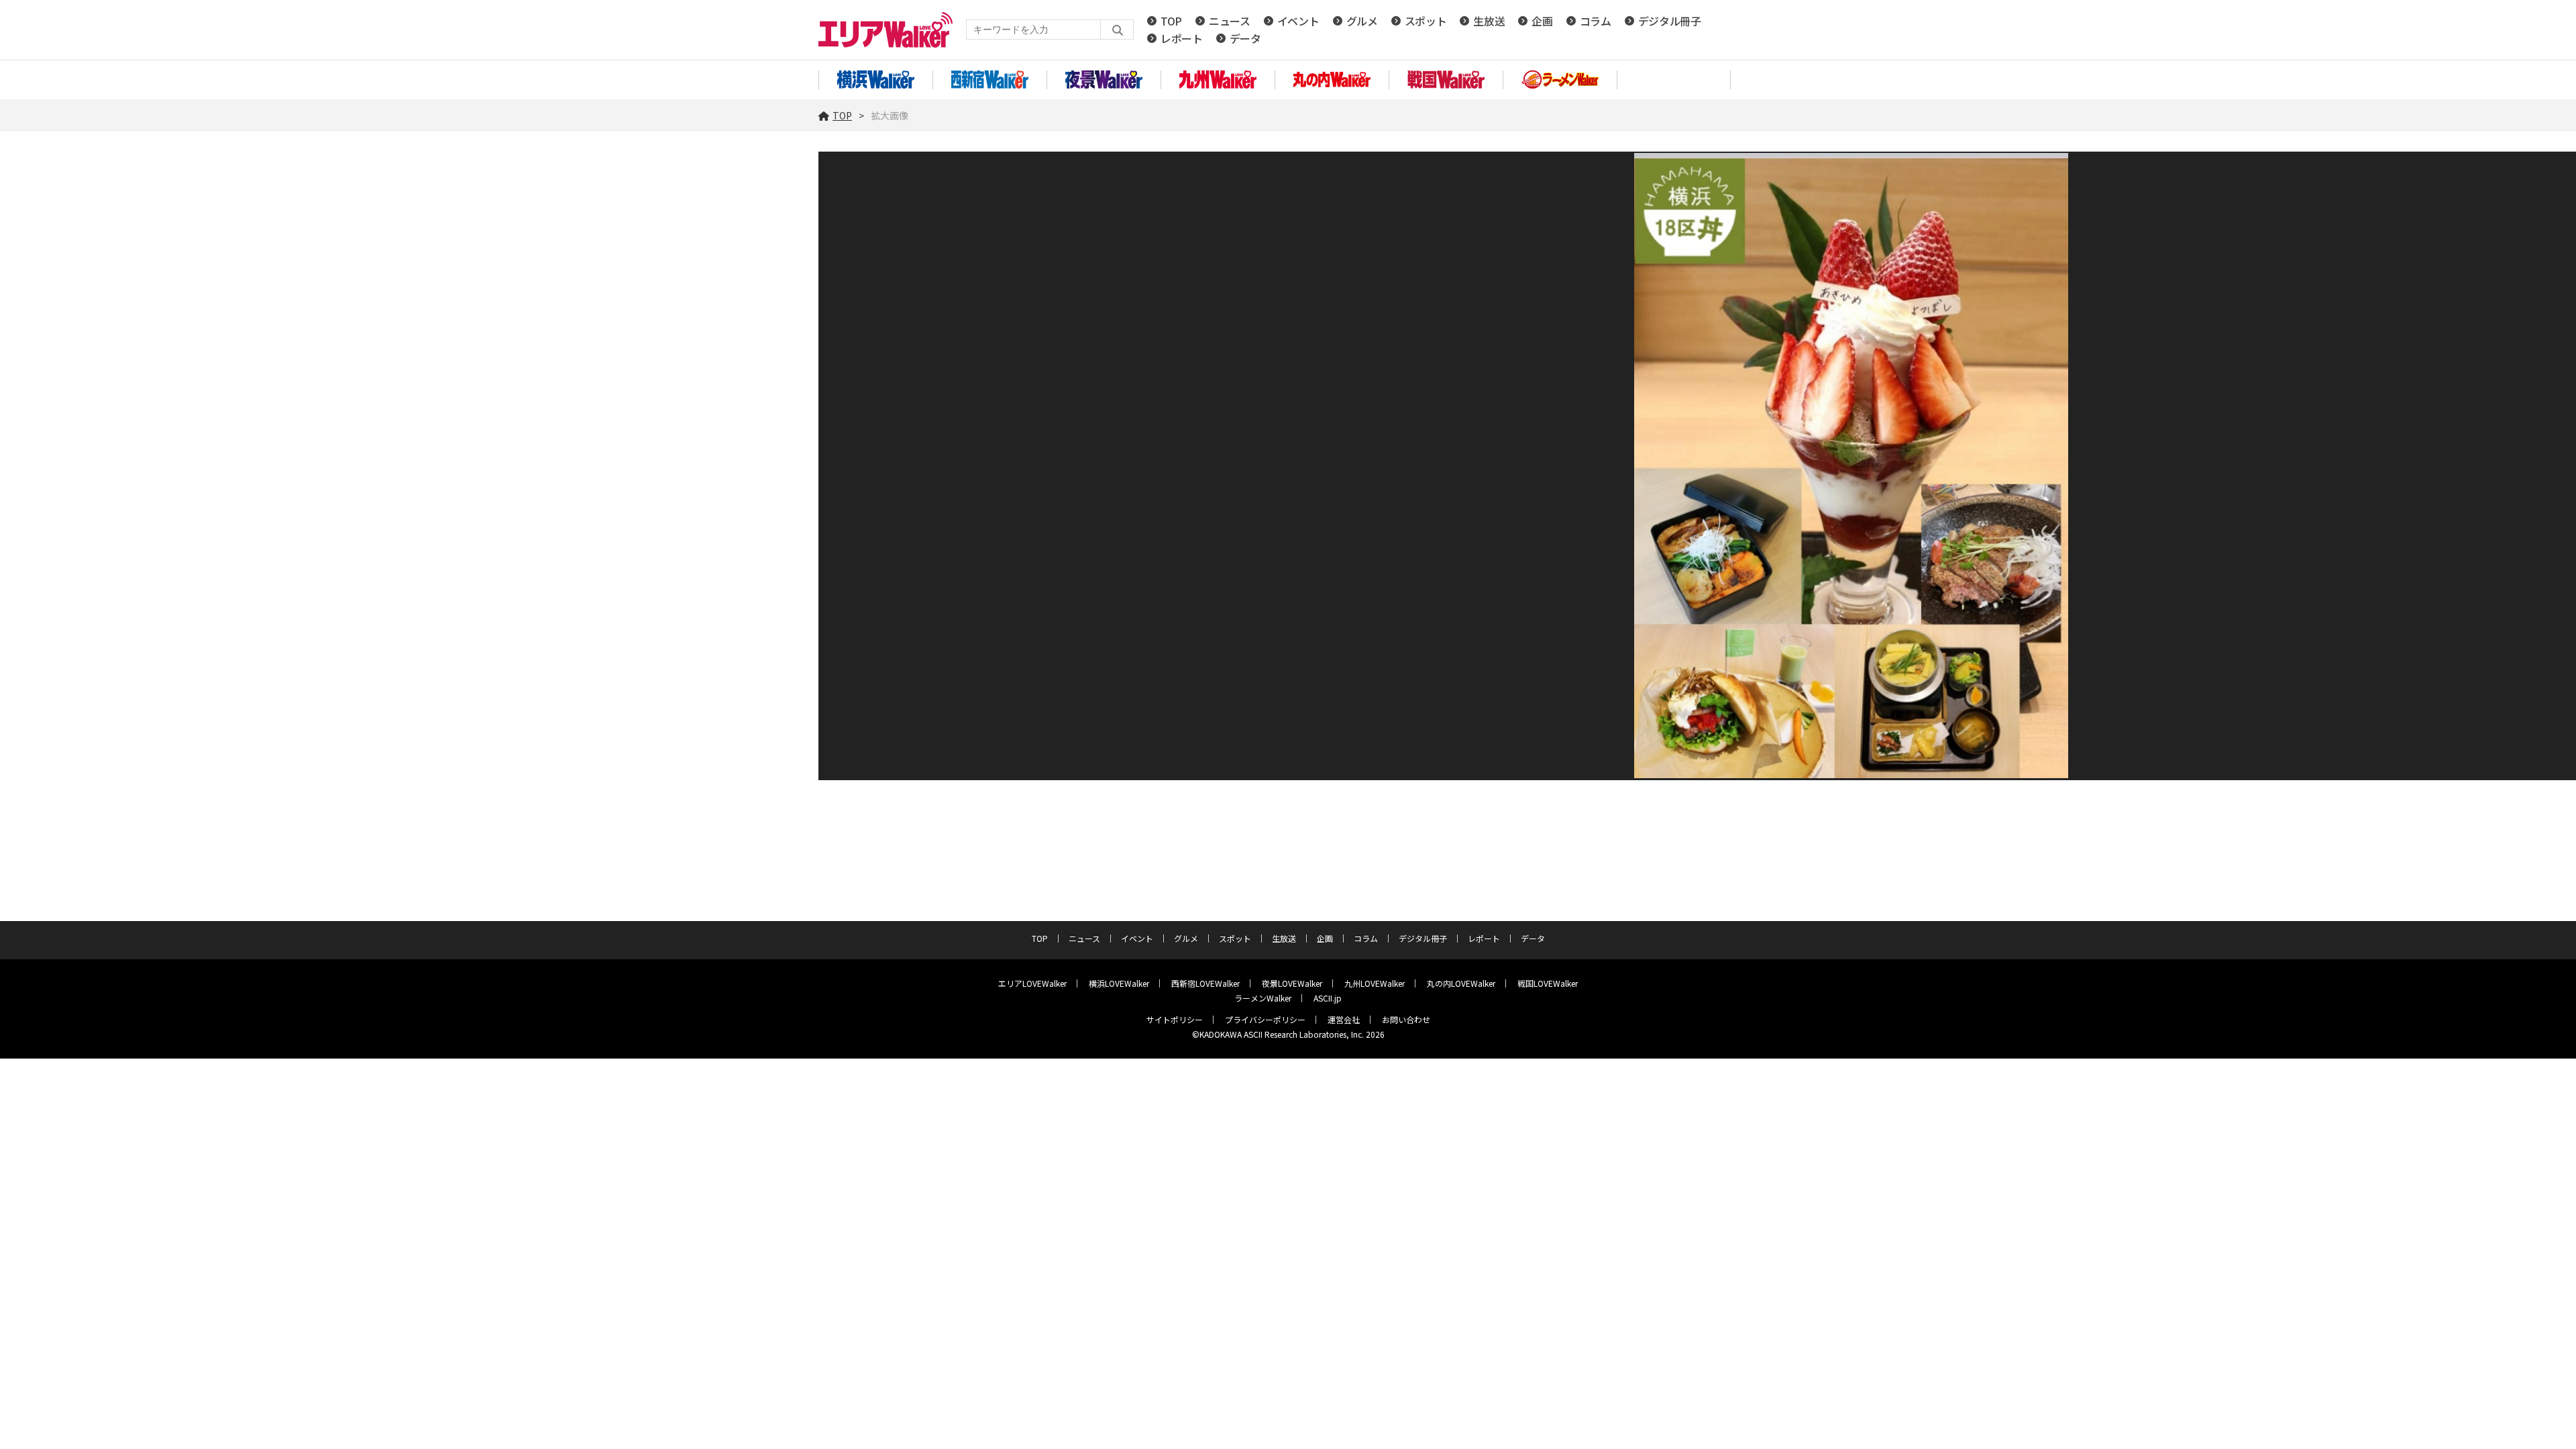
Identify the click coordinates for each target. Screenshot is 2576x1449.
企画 (1542, 21)
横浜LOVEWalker (1119, 983)
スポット (1426, 21)
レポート (1182, 38)
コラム (1596, 21)
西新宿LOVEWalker (1205, 983)
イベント (1298, 21)
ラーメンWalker (1263, 998)
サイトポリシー (1175, 1019)
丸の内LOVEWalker (1461, 983)
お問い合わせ (1406, 1019)
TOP (1171, 21)
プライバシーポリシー (1265, 1019)
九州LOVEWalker (1375, 983)
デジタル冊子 (1670, 21)
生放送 (1489, 21)
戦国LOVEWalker (1548, 983)
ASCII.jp (1328, 998)
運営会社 (1344, 1019)
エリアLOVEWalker (1032, 983)
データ (1245, 38)
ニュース (1230, 21)
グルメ (1362, 21)
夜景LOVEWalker (1292, 983)
